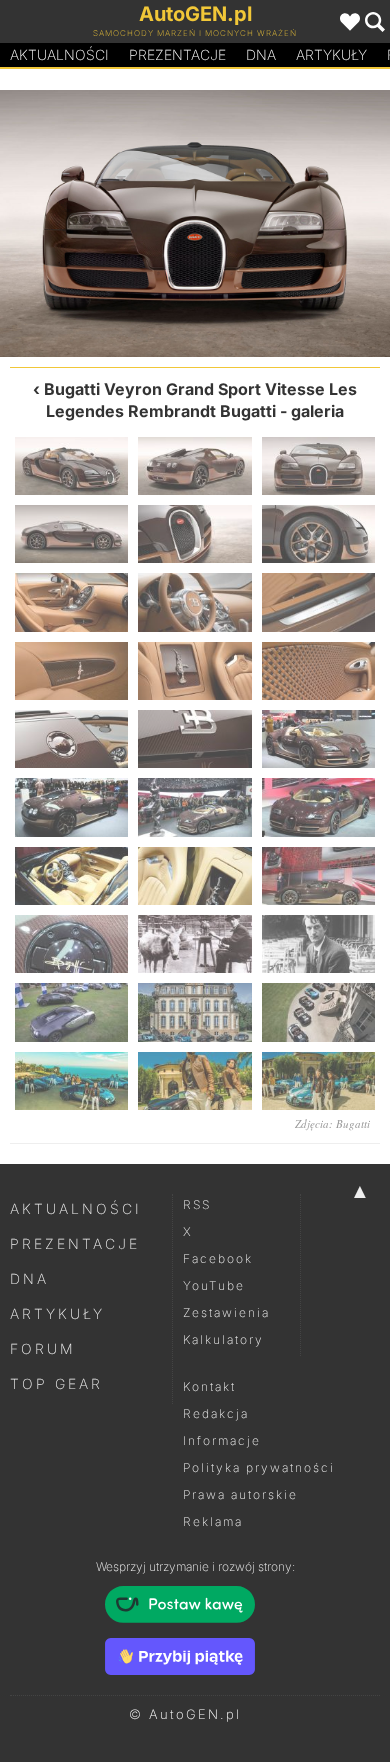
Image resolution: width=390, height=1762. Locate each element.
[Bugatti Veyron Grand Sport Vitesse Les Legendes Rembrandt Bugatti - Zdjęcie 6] (318, 534)
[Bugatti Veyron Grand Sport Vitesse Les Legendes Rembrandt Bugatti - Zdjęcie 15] (318, 739)
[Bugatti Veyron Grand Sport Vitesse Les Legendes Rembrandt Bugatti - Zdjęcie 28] (71, 1081)
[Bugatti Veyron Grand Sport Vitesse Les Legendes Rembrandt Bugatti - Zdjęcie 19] (71, 876)
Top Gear (56, 1383)
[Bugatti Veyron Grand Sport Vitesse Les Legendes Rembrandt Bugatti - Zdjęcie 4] (292, 223)
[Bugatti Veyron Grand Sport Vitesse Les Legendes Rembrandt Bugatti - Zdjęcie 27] (318, 1012)
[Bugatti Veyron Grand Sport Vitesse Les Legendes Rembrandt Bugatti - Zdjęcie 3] (318, 466)
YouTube (214, 1285)
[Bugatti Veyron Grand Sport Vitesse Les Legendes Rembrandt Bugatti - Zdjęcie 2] (97, 223)
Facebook (218, 1258)
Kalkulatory (223, 1339)
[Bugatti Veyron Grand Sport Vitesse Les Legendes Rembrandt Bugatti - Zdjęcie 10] (71, 671)
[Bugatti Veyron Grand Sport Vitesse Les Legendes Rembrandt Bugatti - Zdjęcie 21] (318, 876)
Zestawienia (226, 1312)
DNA (29, 1278)
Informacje (222, 1440)
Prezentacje (177, 54)
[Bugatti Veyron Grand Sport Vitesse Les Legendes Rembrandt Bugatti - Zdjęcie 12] (318, 671)
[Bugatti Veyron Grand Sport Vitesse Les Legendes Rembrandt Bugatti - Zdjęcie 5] (194, 534)
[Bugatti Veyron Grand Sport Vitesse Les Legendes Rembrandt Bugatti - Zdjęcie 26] (194, 1012)
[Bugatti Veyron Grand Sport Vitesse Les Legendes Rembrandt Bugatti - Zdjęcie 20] (194, 876)
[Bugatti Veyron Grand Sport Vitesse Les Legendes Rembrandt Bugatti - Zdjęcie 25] (71, 1012)
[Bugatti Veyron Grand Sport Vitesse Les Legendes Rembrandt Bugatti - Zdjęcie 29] (194, 1081)
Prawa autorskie (240, 1494)
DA (261, 54)
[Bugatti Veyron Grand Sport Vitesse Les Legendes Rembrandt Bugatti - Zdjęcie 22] (71, 944)
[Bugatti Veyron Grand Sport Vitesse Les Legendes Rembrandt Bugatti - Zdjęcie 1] (71, 466)
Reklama (213, 1521)
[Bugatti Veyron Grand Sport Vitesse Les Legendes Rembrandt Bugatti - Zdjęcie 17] (194, 807)
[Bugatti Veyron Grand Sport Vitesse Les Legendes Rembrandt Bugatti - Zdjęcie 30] (318, 1081)
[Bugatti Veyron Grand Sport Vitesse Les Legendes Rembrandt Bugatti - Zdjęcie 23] (194, 944)
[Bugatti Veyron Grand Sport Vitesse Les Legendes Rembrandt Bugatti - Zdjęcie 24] (318, 944)
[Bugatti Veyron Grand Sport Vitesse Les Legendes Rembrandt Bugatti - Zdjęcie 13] (71, 739)
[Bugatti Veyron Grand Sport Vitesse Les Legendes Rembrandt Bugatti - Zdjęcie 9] (318, 602)
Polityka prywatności (259, 1467)
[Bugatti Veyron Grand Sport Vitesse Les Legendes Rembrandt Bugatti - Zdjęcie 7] (71, 602)
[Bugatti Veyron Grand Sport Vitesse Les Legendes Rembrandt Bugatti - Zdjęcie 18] (318, 807)
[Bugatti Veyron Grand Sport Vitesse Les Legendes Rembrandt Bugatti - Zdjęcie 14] (194, 739)
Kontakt (209, 1386)
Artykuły (331, 54)
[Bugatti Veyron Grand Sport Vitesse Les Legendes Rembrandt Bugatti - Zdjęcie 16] (71, 807)
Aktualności (59, 54)
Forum (43, 1348)
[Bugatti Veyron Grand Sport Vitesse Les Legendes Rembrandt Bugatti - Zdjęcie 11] (194, 671)
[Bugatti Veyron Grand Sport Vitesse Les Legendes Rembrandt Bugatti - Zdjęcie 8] (194, 602)
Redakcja (216, 1413)
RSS (197, 1204)
